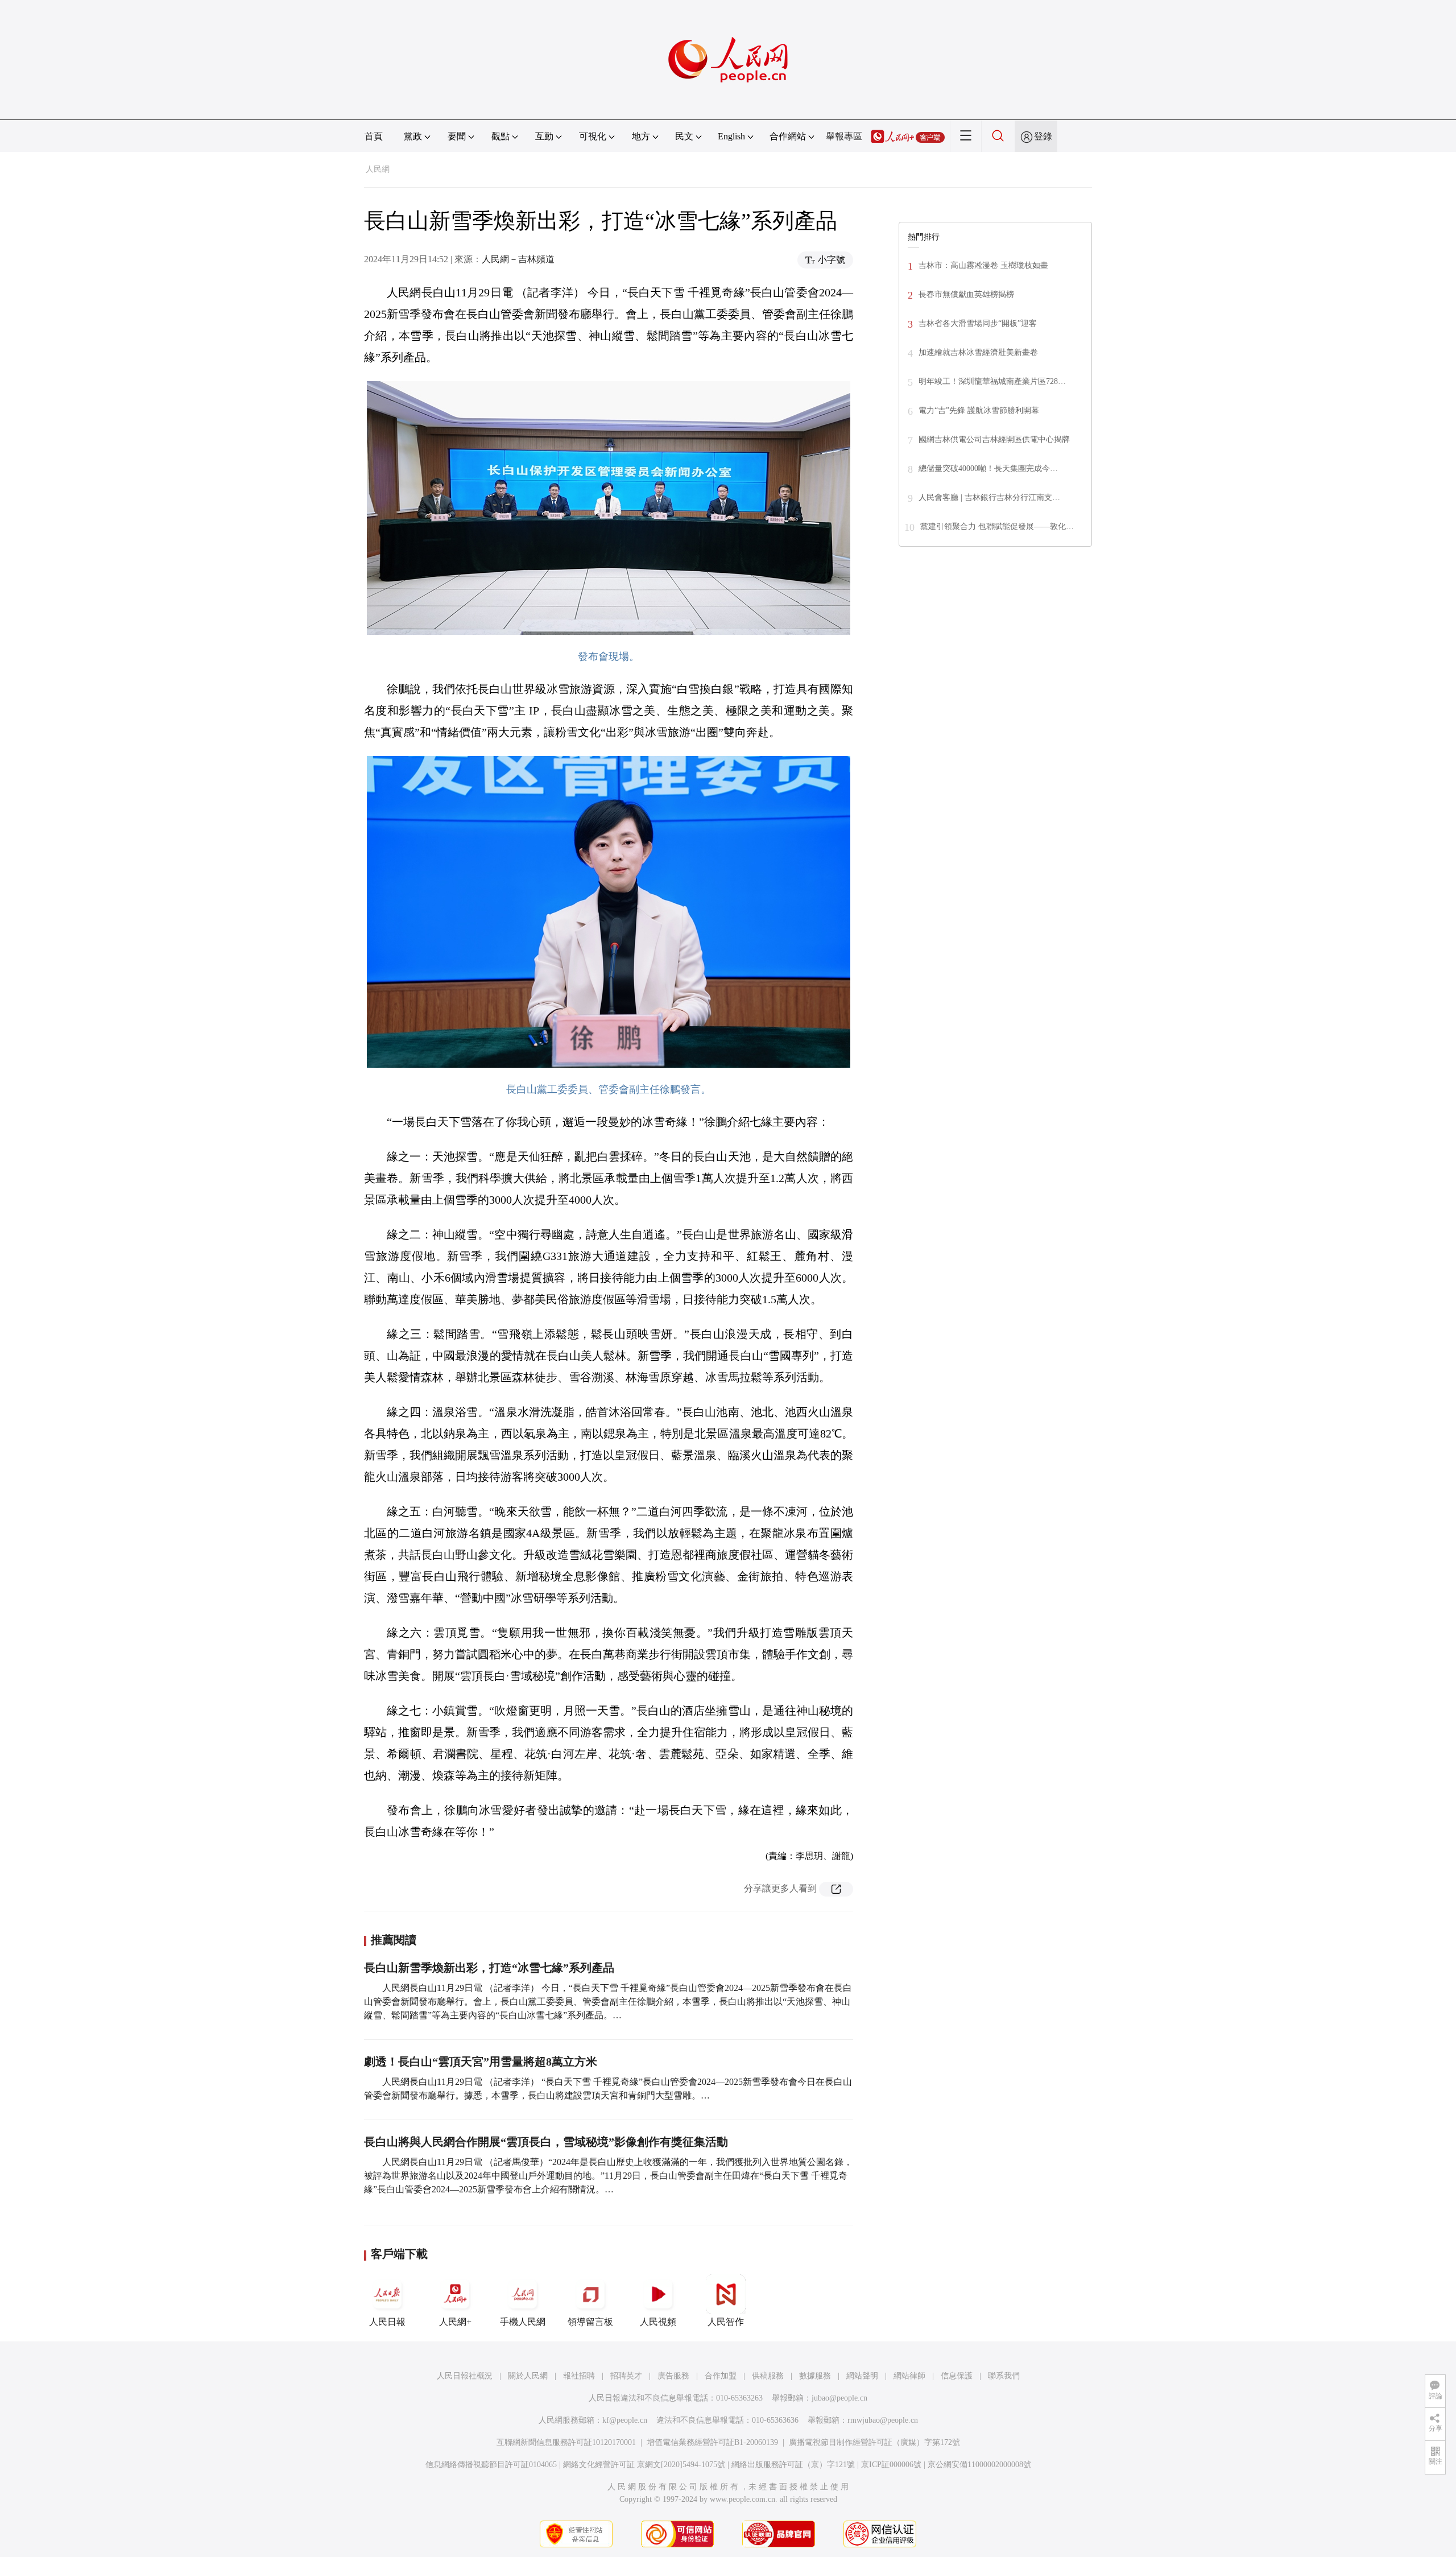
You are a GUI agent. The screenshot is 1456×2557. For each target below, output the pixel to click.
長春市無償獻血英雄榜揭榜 (966, 294)
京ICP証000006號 (891, 2465)
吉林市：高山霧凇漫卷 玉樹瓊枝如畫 (983, 265)
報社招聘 (579, 2376)
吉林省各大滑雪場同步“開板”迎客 (978, 323)
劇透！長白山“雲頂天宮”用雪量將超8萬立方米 (481, 2062)
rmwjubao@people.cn (883, 2420)
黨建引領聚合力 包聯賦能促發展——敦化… (997, 526)
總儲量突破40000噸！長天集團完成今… (988, 468)
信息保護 (957, 2376)
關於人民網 (528, 2376)
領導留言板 (590, 2322)
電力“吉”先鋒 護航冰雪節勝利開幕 (979, 410)
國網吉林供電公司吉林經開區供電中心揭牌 (994, 439)
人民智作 (726, 2322)
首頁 (374, 136)
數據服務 (815, 2376)
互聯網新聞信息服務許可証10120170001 (566, 2442)
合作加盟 (721, 2376)
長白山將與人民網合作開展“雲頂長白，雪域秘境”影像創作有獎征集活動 (546, 2142)
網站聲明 (862, 2376)
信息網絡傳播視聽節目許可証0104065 (491, 2465)
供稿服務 (768, 2376)
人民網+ (455, 2322)
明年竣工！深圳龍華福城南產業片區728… (992, 381)
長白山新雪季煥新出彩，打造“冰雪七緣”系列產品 (489, 1968)
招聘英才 (626, 2376)
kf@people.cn (625, 2420)
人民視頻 (658, 2322)
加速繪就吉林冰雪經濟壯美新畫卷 (978, 352)
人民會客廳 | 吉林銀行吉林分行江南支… (989, 497)
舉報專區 (844, 136)
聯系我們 (1004, 2376)
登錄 (1043, 136)
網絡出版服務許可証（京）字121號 (793, 2465)
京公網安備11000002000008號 (979, 2465)
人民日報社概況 (465, 2376)
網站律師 (909, 2376)
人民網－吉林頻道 (518, 259)
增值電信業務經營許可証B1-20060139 (712, 2442)
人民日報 (387, 2322)
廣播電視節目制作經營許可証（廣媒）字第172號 (874, 2442)
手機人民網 (523, 2322)
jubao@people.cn (839, 2398)
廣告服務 (673, 2376)
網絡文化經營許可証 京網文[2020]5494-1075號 (644, 2465)
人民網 (378, 169)
